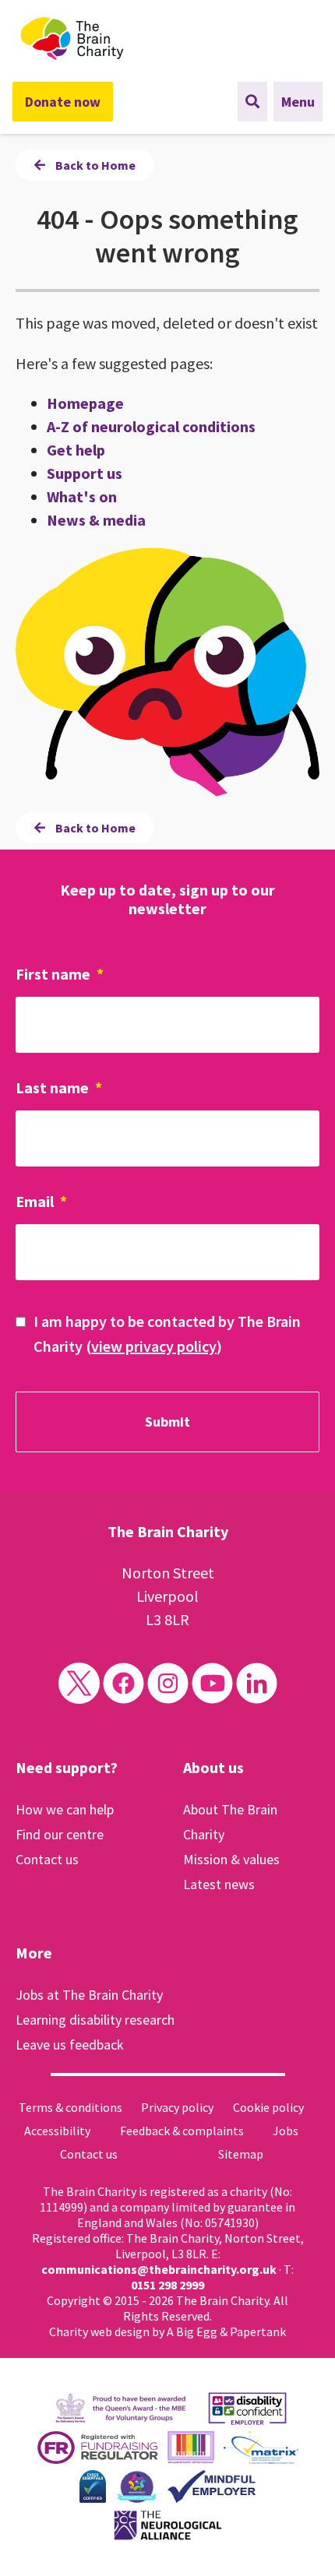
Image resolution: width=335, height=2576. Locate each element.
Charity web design (99, 2331)
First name (60, 974)
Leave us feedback (70, 2045)
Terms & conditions (71, 2107)
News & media (96, 520)
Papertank (258, 2331)
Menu (298, 102)
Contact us (47, 1859)
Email (41, 1201)
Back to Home (94, 165)
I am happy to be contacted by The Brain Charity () (167, 1334)
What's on (82, 496)
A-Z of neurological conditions (151, 426)
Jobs (286, 2131)
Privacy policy (177, 2107)
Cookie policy (268, 2107)
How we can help (65, 1809)
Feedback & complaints (182, 2131)
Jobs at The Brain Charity (89, 1995)
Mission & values (231, 1859)
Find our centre (60, 1834)
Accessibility (57, 2131)
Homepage (85, 403)
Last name (59, 1087)
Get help (76, 450)
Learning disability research (95, 2020)
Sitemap (241, 2154)
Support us (85, 473)
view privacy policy (154, 1346)
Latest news (219, 1884)
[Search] (252, 102)
